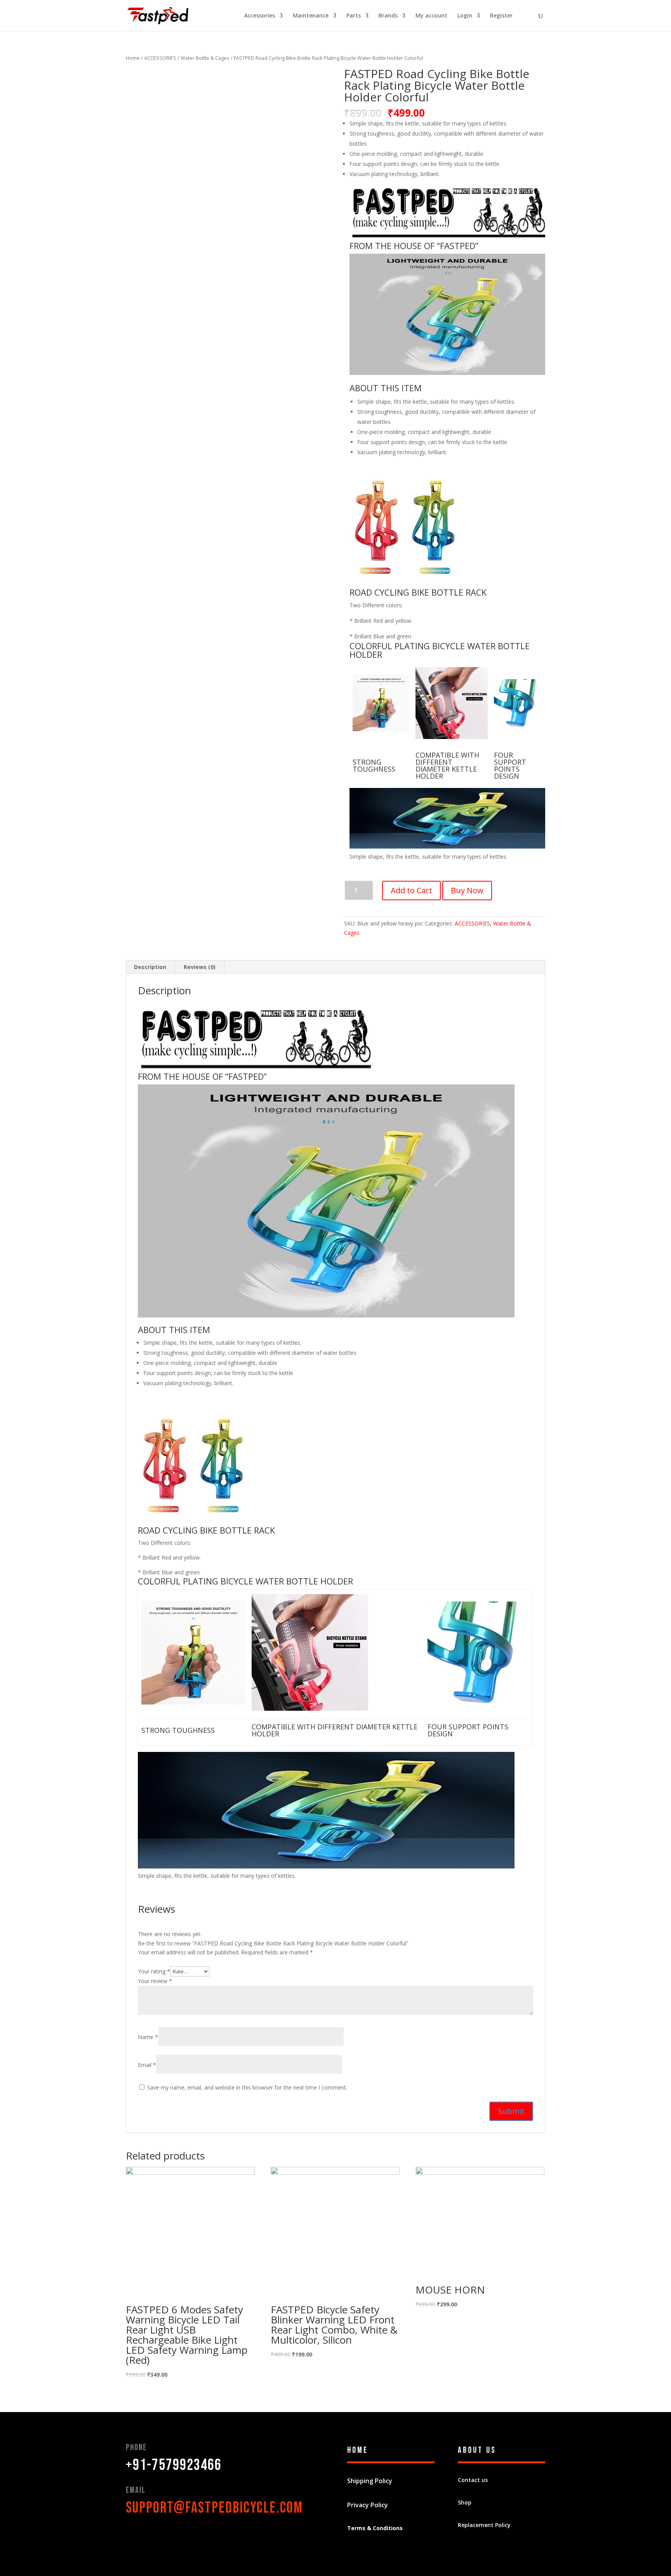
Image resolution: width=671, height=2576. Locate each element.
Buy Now (467, 890)
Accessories (260, 16)
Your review (155, 1981)
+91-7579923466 (174, 2465)
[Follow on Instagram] (194, 2535)
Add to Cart (411, 890)
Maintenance (311, 16)
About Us (477, 2450)
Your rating (154, 1971)
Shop (465, 2502)
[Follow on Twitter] (148, 2535)
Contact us (473, 2480)
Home (133, 58)
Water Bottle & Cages (205, 58)
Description (150, 967)
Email (147, 2065)
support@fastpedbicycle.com (214, 2508)
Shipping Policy (370, 2481)
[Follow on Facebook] (132, 2535)
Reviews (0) (200, 967)
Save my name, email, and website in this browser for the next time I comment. (247, 2087)
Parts (354, 16)
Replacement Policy (484, 2525)
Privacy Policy (368, 2505)
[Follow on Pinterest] (163, 2535)
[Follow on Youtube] (179, 2535)
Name (148, 2037)
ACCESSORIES (160, 58)
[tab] (150, 967)
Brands (388, 16)
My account (431, 16)
